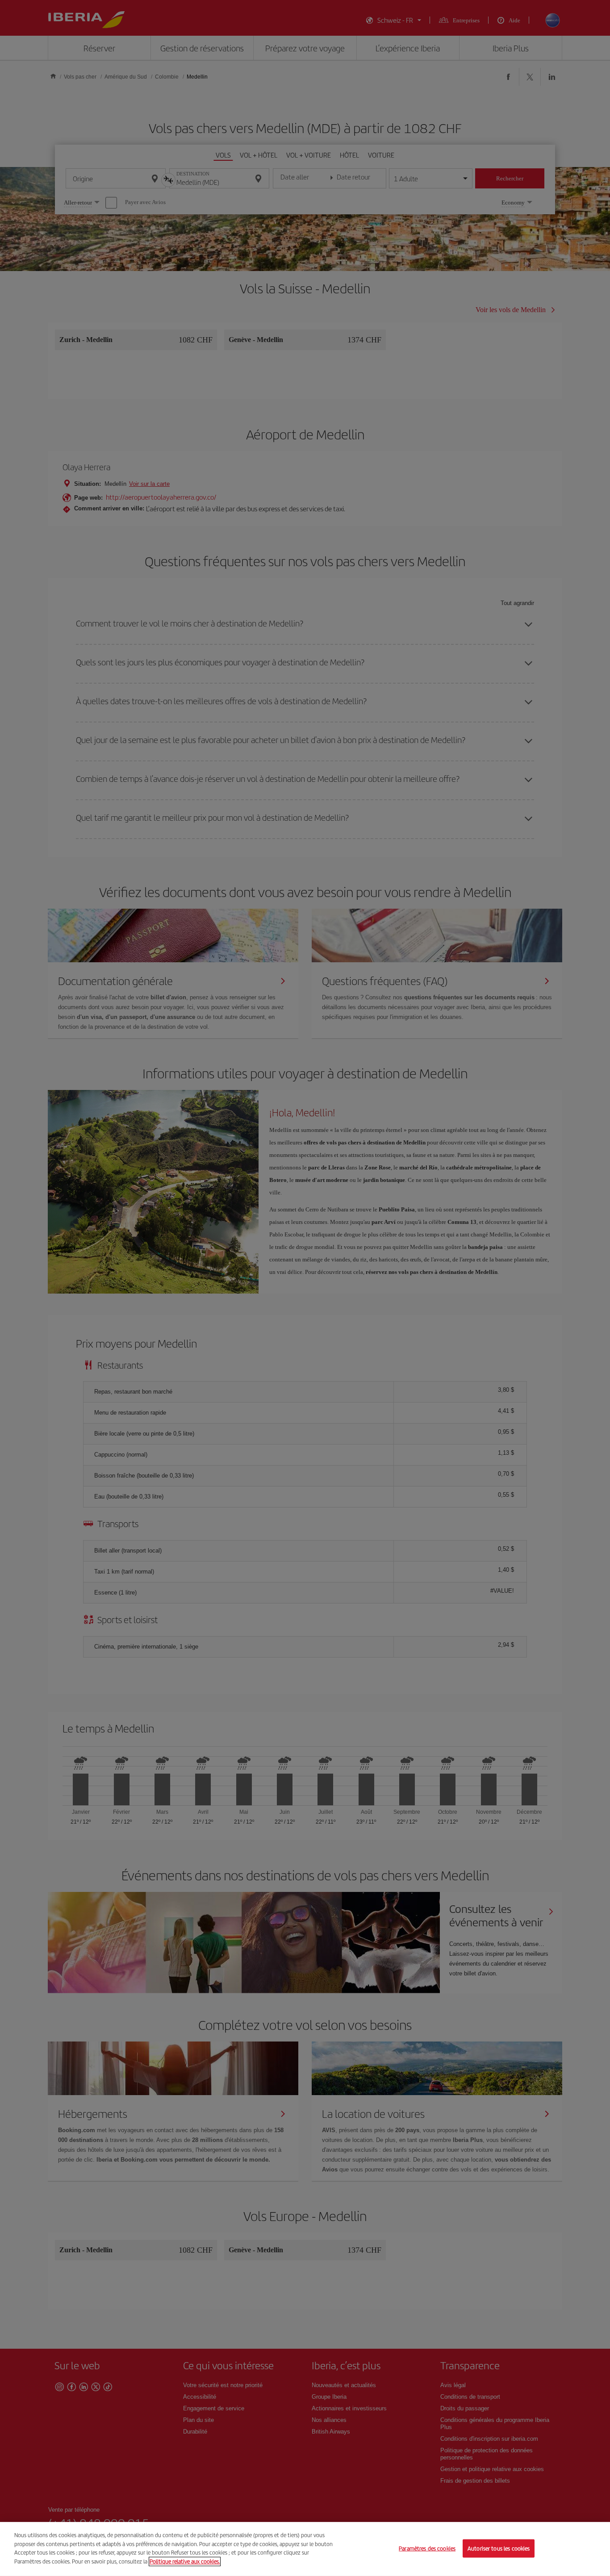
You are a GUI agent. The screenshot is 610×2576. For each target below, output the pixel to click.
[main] (305, 2549)
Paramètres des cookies (427, 2548)
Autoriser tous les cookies (499, 2548)
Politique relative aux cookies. (185, 2561)
